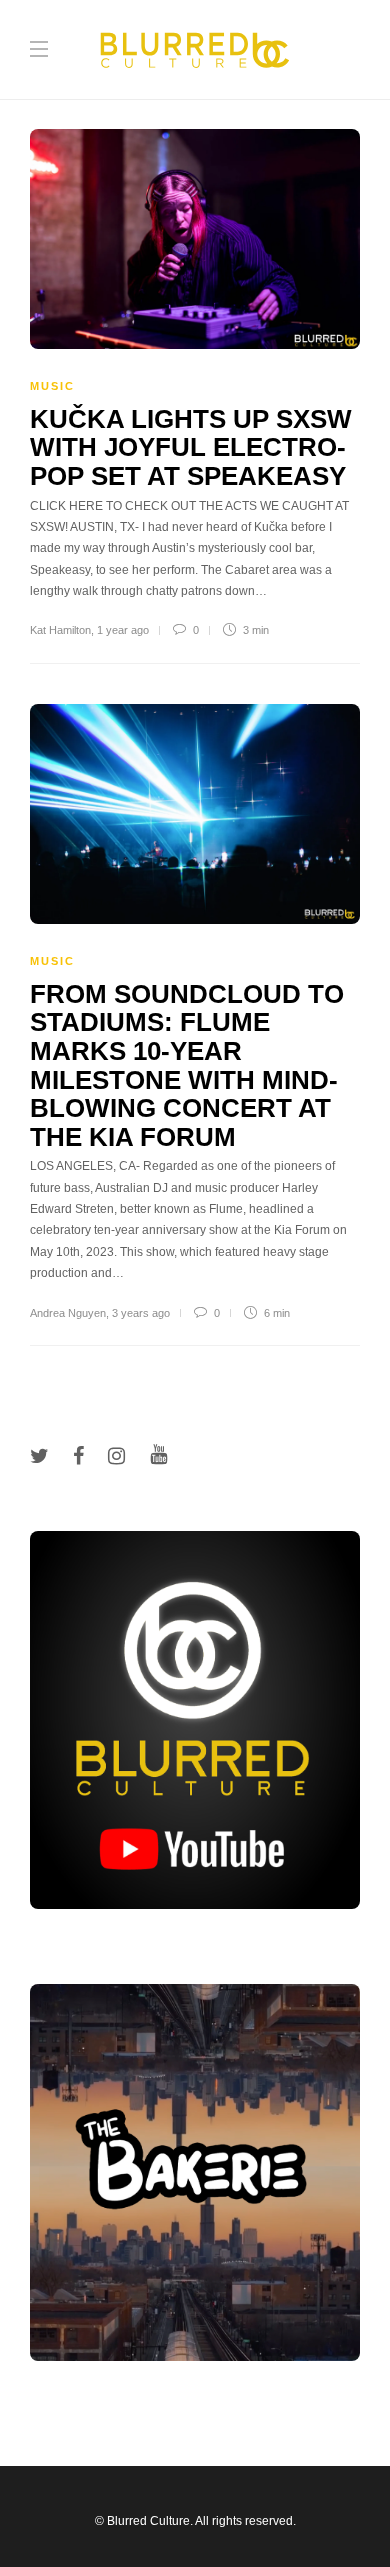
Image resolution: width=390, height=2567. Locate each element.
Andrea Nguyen (68, 1313)
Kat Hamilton (60, 630)
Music (52, 386)
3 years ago (141, 1313)
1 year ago (123, 630)
